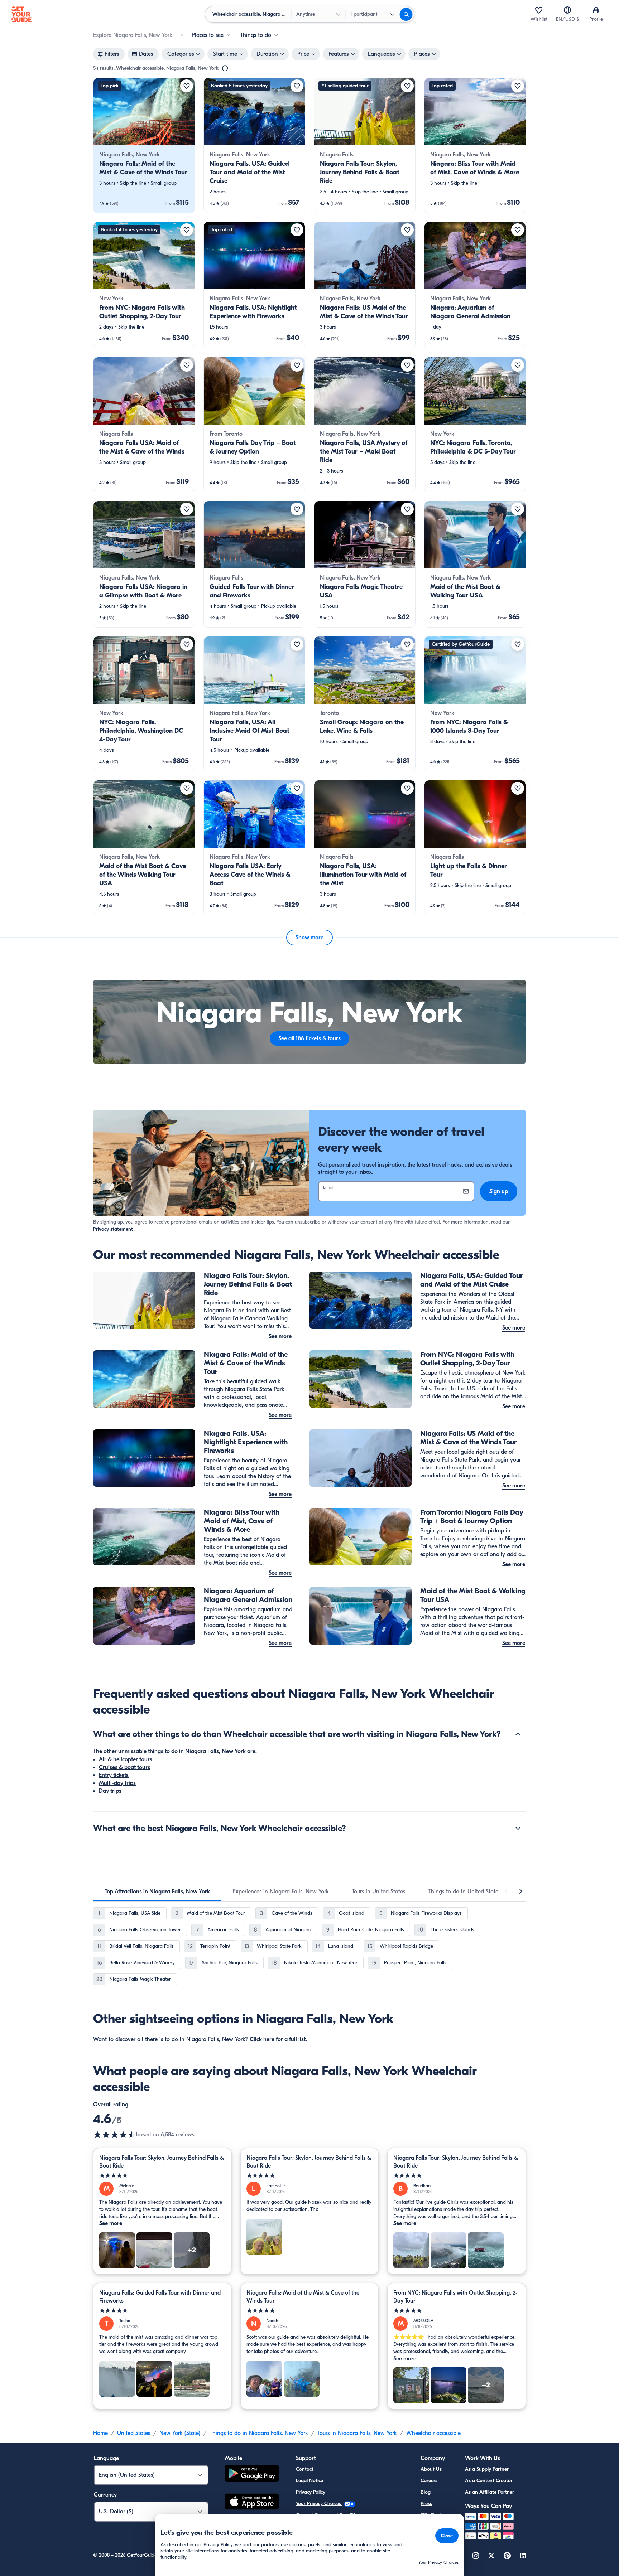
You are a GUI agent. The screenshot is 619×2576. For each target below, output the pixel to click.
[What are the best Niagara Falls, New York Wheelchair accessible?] (518, 1828)
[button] (144, 145)
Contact (305, 2469)
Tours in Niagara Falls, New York (357, 2433)
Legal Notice (309, 2481)
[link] (144, 145)
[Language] (567, 10)
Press (426, 2504)
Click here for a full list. (278, 2039)
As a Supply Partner (487, 2469)
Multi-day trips (117, 1783)
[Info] (225, 68)
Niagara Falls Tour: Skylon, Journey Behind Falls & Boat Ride (162, 2162)
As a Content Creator (489, 2481)
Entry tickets (114, 1775)
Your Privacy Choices (319, 2504)
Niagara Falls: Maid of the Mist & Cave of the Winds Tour (303, 2297)
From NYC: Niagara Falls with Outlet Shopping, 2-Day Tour (455, 2297)
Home (100, 2433)
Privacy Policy (311, 2492)
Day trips (110, 1791)
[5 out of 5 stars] (162, 2176)
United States (134, 2433)
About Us (431, 2469)
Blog (426, 2492)
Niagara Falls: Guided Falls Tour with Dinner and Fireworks (160, 2297)
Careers (429, 2481)
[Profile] (596, 10)
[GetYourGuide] (21, 14)
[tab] (157, 1892)
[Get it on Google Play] (252, 2475)
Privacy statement (113, 1229)
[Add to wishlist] (187, 86)
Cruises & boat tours (124, 1767)
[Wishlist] (539, 10)
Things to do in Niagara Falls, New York (259, 2433)
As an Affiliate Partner (490, 2492)
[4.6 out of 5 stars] (115, 2135)
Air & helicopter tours (126, 1759)
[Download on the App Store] (252, 2503)
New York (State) (180, 2433)
